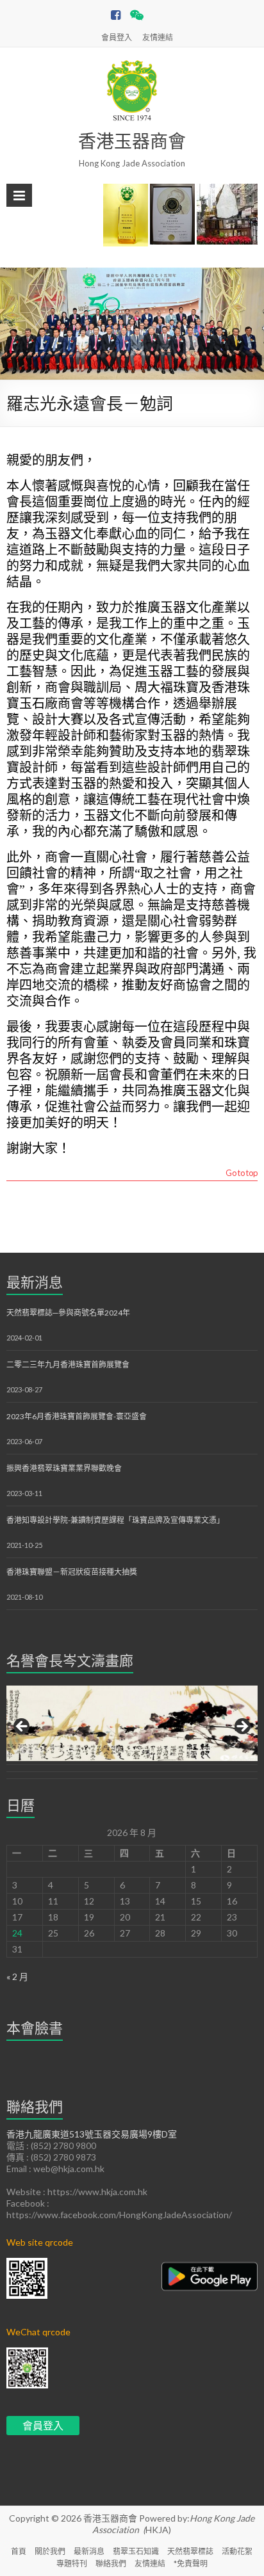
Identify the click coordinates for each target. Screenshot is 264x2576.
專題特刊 (72, 2564)
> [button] (242, 1727)
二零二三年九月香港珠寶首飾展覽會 (68, 1364)
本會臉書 (35, 2028)
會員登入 (117, 37)
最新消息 (35, 1282)
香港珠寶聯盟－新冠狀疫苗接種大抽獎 (72, 1572)
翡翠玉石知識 (136, 2551)
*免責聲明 (191, 2564)
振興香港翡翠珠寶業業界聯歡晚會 (64, 1468)
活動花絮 (237, 2551)
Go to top (242, 1173)
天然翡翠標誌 (190, 2551)
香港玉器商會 (132, 141)
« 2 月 (17, 1976)
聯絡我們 (111, 2564)
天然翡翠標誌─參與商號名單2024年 (68, 1313)
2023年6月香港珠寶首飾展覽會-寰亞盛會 (77, 1416)
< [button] (22, 1727)
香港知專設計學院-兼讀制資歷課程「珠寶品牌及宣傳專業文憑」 (115, 1520)
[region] (132, 1731)
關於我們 (50, 2551)
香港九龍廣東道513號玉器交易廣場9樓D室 (92, 2134)
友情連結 (158, 37)
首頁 (19, 2551)
